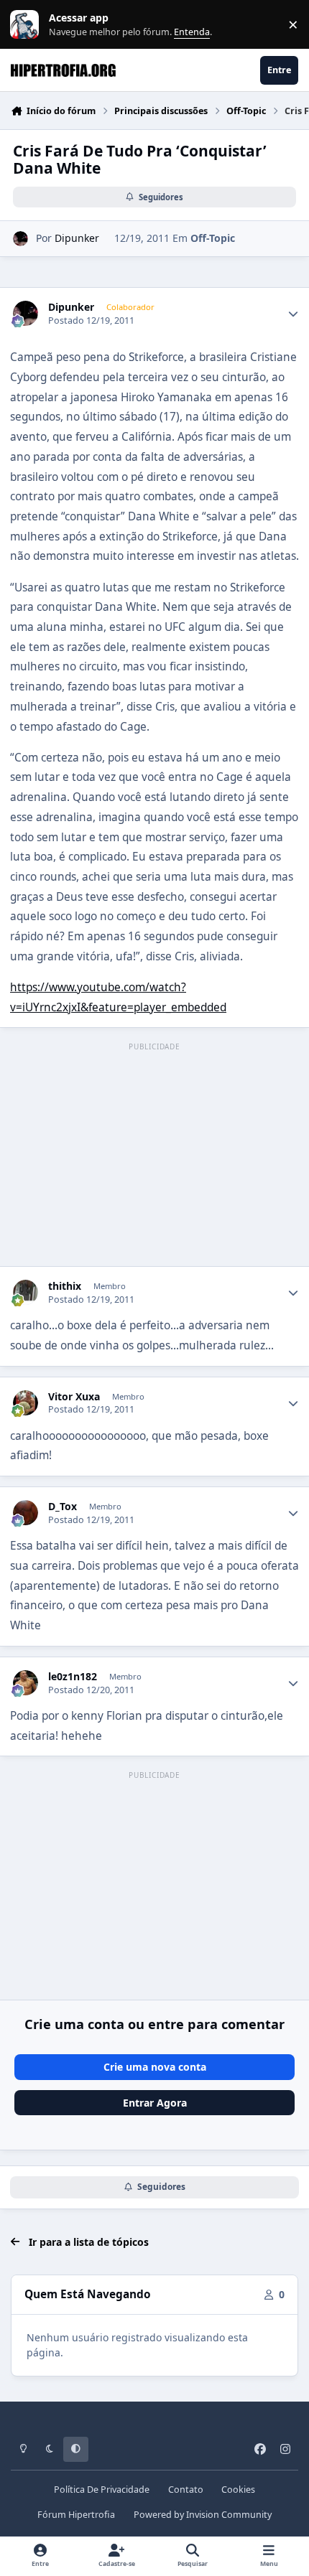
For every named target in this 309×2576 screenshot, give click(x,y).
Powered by (203, 2515)
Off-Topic (213, 238)
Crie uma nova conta (155, 2067)
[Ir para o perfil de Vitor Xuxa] (26, 1403)
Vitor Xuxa (74, 1397)
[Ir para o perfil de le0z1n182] (26, 1683)
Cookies (238, 2490)
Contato (186, 2490)
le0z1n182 (73, 1677)
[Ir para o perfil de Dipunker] (20, 239)
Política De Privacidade (102, 2490)
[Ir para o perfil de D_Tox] (26, 1513)
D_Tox (63, 1507)
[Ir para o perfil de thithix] (26, 1292)
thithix (65, 1286)
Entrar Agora (155, 2103)
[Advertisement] (154, 1156)
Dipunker (77, 238)
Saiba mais (26, 25)
